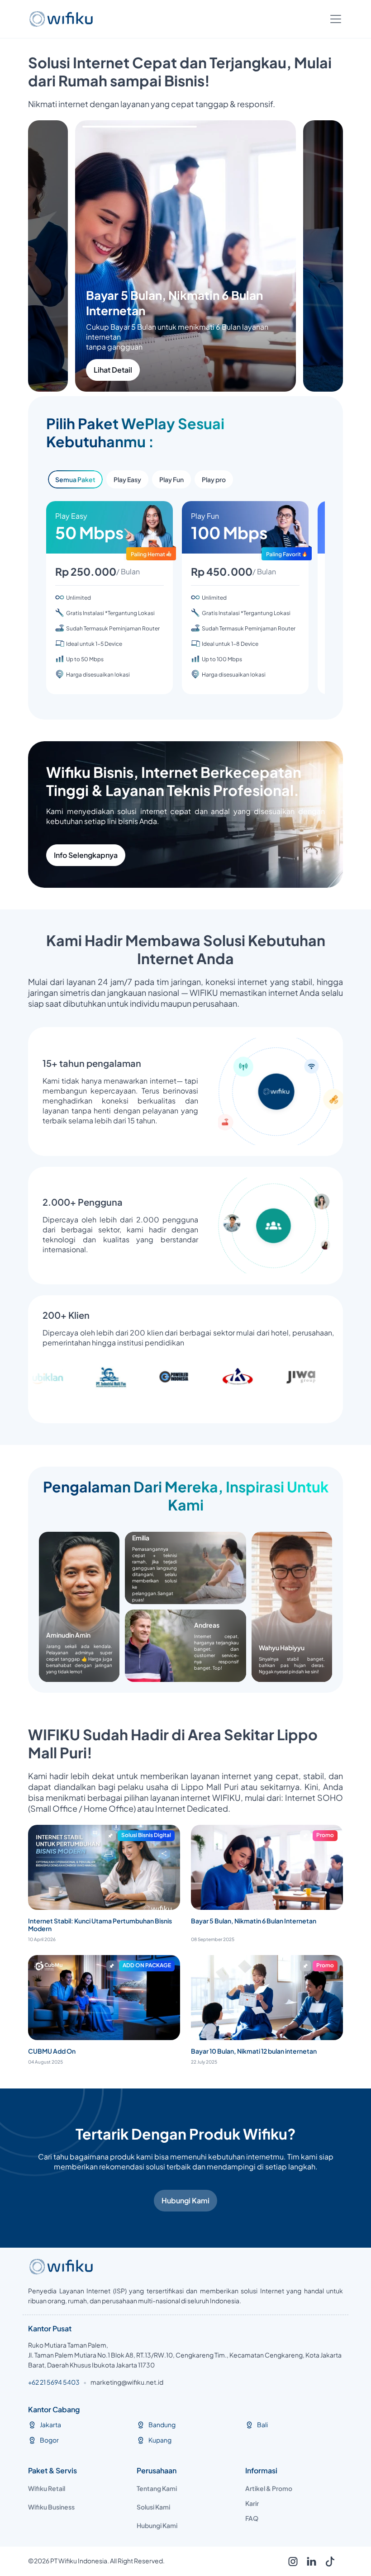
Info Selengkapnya (86, 855)
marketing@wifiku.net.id (127, 2382)
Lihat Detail (160, 370)
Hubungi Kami (185, 2200)
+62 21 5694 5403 (54, 2382)
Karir (252, 2503)
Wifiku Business (51, 2507)
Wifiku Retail (47, 2488)
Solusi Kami (153, 2507)
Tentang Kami (157, 2488)
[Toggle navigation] (336, 19)
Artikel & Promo (269, 2488)
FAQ (252, 2518)
